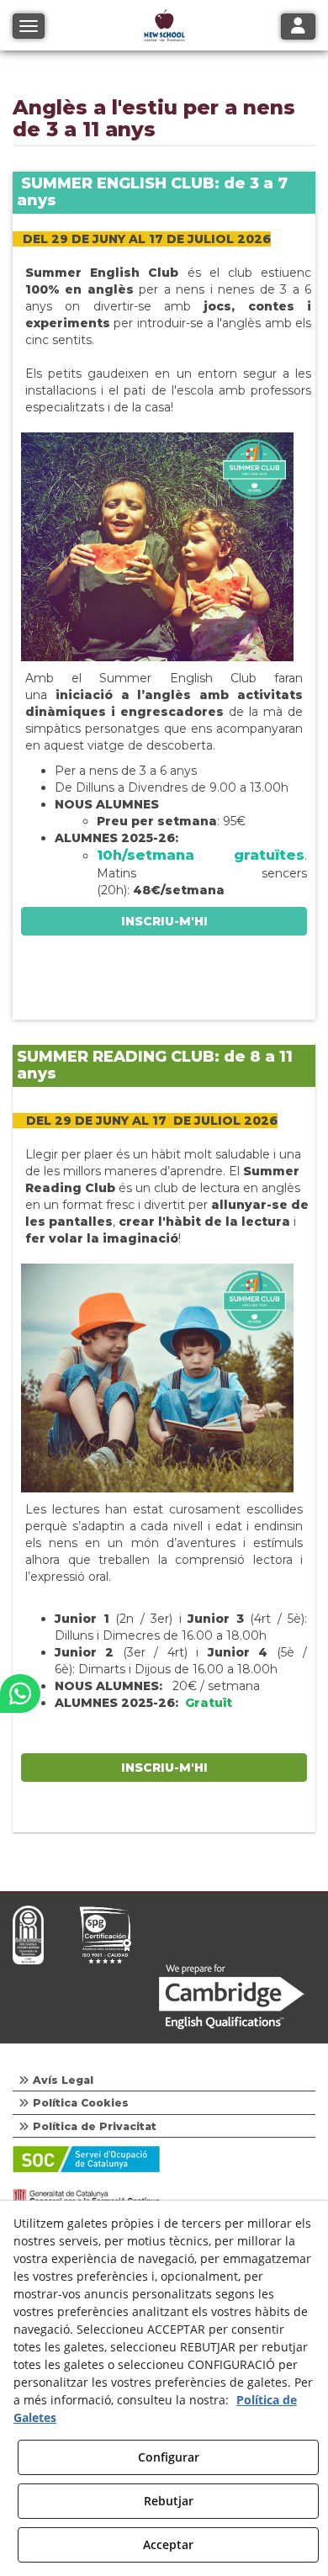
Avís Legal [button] (61, 2080)
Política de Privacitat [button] (93, 2126)
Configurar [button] (169, 2457)
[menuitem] (164, 2080)
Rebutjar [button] (169, 2501)
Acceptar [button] (168, 2544)
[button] (20, 1693)
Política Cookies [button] (79, 2103)
